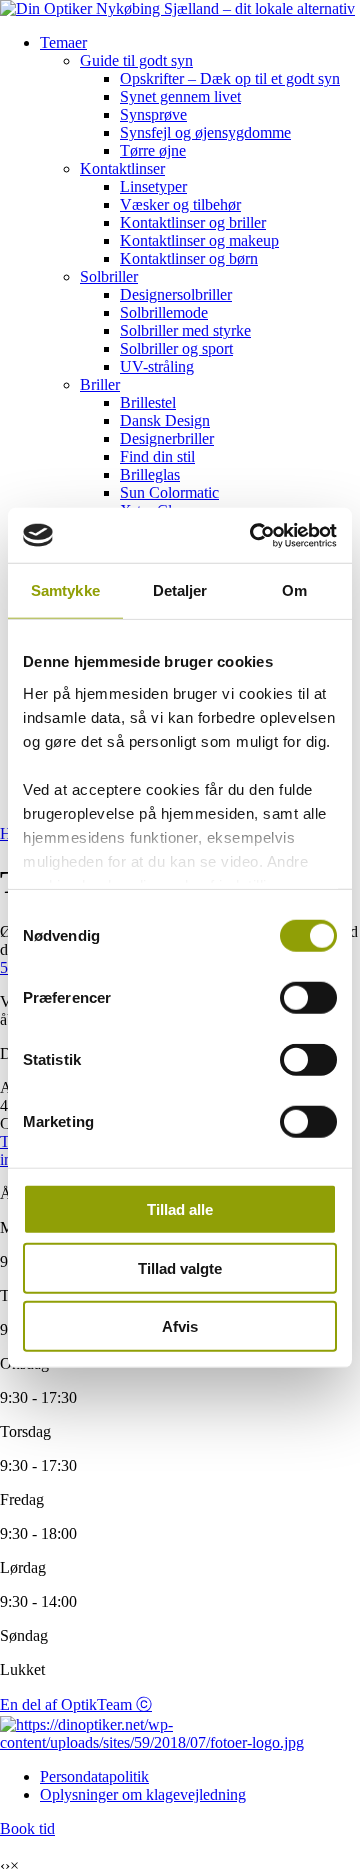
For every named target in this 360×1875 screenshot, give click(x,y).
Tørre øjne (153, 150)
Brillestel (148, 402)
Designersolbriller (176, 294)
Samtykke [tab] (65, 590)
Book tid (27, 1828)
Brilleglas (150, 474)
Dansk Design (165, 420)
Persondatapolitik (94, 1776)
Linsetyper (153, 186)
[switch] (308, 998)
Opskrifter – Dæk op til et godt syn (230, 78)
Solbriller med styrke (185, 330)
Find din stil (157, 456)
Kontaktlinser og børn (189, 258)
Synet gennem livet (180, 96)
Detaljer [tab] (180, 590)
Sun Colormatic (169, 492)
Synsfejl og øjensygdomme (205, 132)
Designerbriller (167, 438)
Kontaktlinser (122, 168)
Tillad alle (180, 1209)
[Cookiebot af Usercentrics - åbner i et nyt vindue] (254, 535)
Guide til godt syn (136, 60)
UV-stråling (157, 366)
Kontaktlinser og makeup (199, 240)
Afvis (180, 1326)
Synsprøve (153, 114)
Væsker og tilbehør (180, 204)
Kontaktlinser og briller (193, 222)
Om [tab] (294, 590)
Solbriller (109, 276)
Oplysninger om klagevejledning (143, 1794)
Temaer (63, 42)
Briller (100, 384)
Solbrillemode (164, 312)
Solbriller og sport (176, 348)
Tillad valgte (180, 1267)
